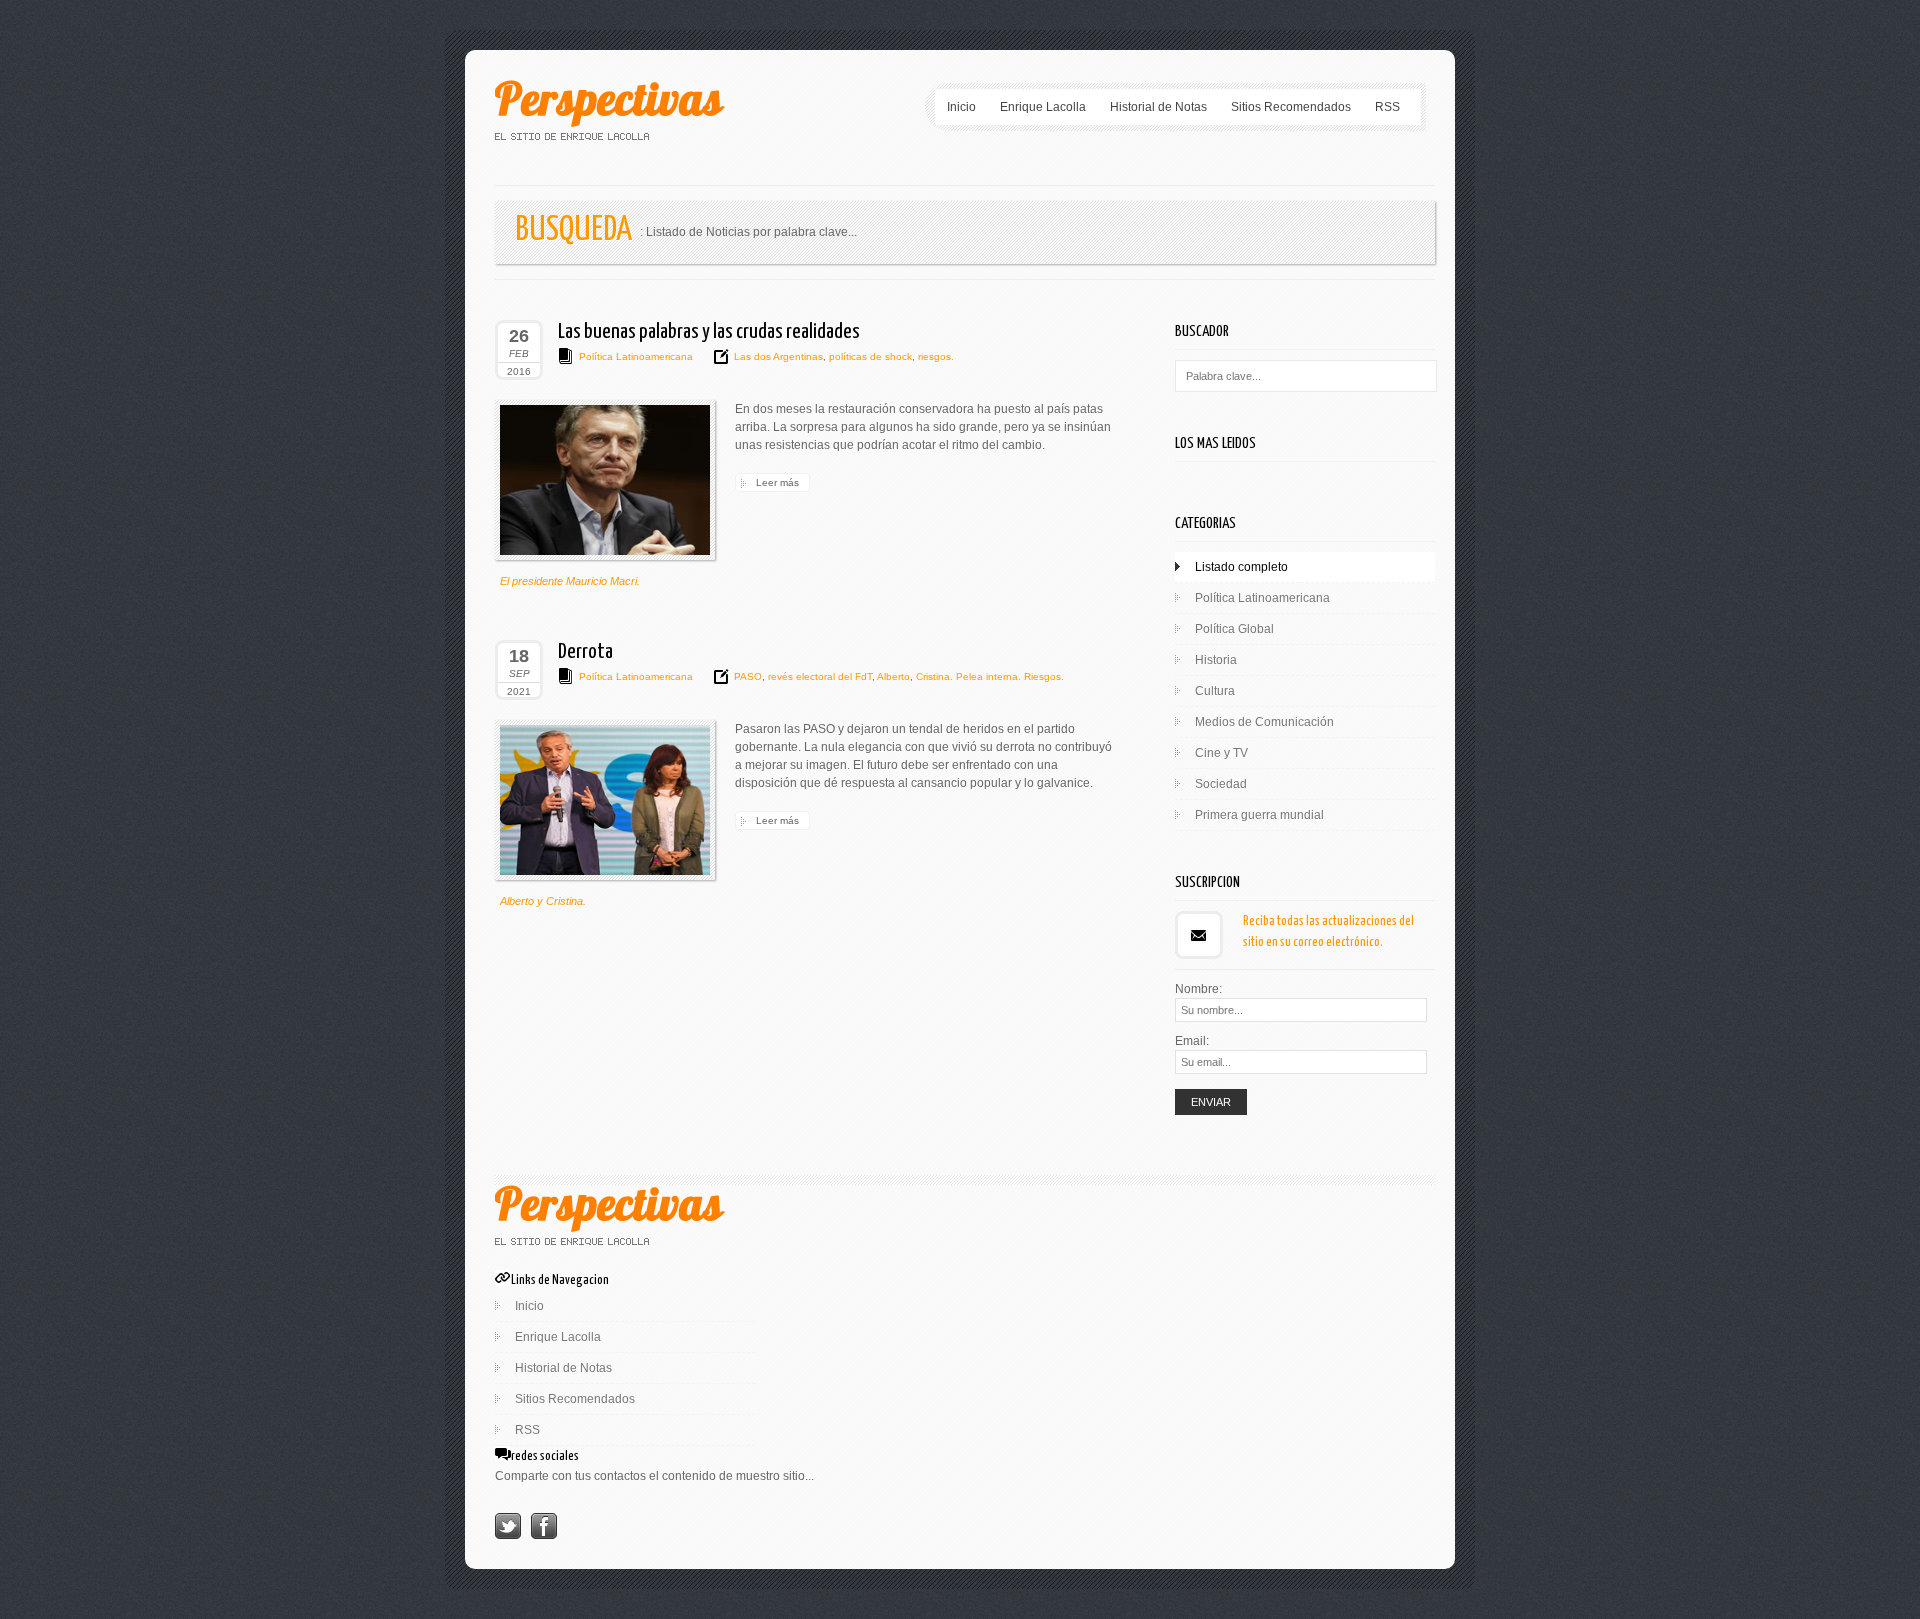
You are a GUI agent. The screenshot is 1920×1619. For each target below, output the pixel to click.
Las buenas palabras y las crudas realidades (709, 332)
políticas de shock (869, 356)
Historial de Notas (1158, 107)
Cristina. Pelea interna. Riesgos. (988, 676)
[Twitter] (508, 1535)
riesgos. (934, 356)
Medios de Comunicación (1264, 722)
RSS (1387, 107)
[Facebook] (544, 1535)
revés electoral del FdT (818, 676)
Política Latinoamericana (636, 356)
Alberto (892, 676)
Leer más (777, 482)
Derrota (585, 652)
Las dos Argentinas (778, 356)
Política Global (1234, 629)
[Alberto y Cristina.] (605, 800)
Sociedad (1221, 784)
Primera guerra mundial (1259, 815)
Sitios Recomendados (1291, 107)
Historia (1216, 660)
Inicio (961, 107)
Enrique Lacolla (1043, 107)
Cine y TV (1221, 753)
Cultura (1215, 691)
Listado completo (1241, 567)
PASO (748, 676)
